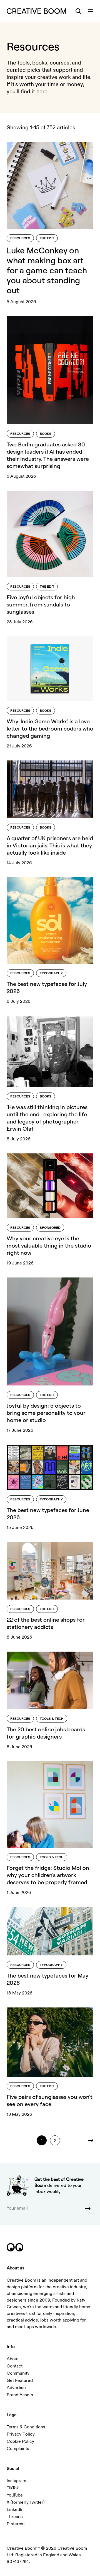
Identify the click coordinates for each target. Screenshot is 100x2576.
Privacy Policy (21, 2434)
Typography (51, 973)
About (13, 2359)
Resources (20, 238)
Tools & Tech (52, 1719)
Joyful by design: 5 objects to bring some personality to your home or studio (46, 1413)
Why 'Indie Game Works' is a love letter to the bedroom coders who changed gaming (50, 728)
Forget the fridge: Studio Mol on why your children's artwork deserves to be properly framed (48, 1875)
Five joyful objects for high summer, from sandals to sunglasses (41, 604)
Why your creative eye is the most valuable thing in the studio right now (49, 1245)
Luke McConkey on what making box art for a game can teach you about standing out (47, 270)
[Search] (78, 11)
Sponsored (50, 1228)
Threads (15, 2517)
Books (46, 434)
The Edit (47, 238)
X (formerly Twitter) (26, 2502)
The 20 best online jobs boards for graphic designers (46, 1733)
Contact (15, 2366)
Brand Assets (20, 2395)
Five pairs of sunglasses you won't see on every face (50, 2100)
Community (18, 2373)
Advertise (16, 2388)
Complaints (18, 2449)
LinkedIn (15, 2510)
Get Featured (20, 2380)
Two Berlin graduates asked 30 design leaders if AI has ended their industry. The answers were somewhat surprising (48, 455)
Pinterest (16, 2524)
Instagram (16, 2481)
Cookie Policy (20, 2441)
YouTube (15, 2495)
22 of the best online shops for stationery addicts (46, 1623)
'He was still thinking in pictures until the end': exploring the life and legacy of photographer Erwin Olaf (47, 1118)
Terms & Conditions (26, 2427)
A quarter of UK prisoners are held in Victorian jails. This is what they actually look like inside (50, 845)
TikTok (13, 2488)
